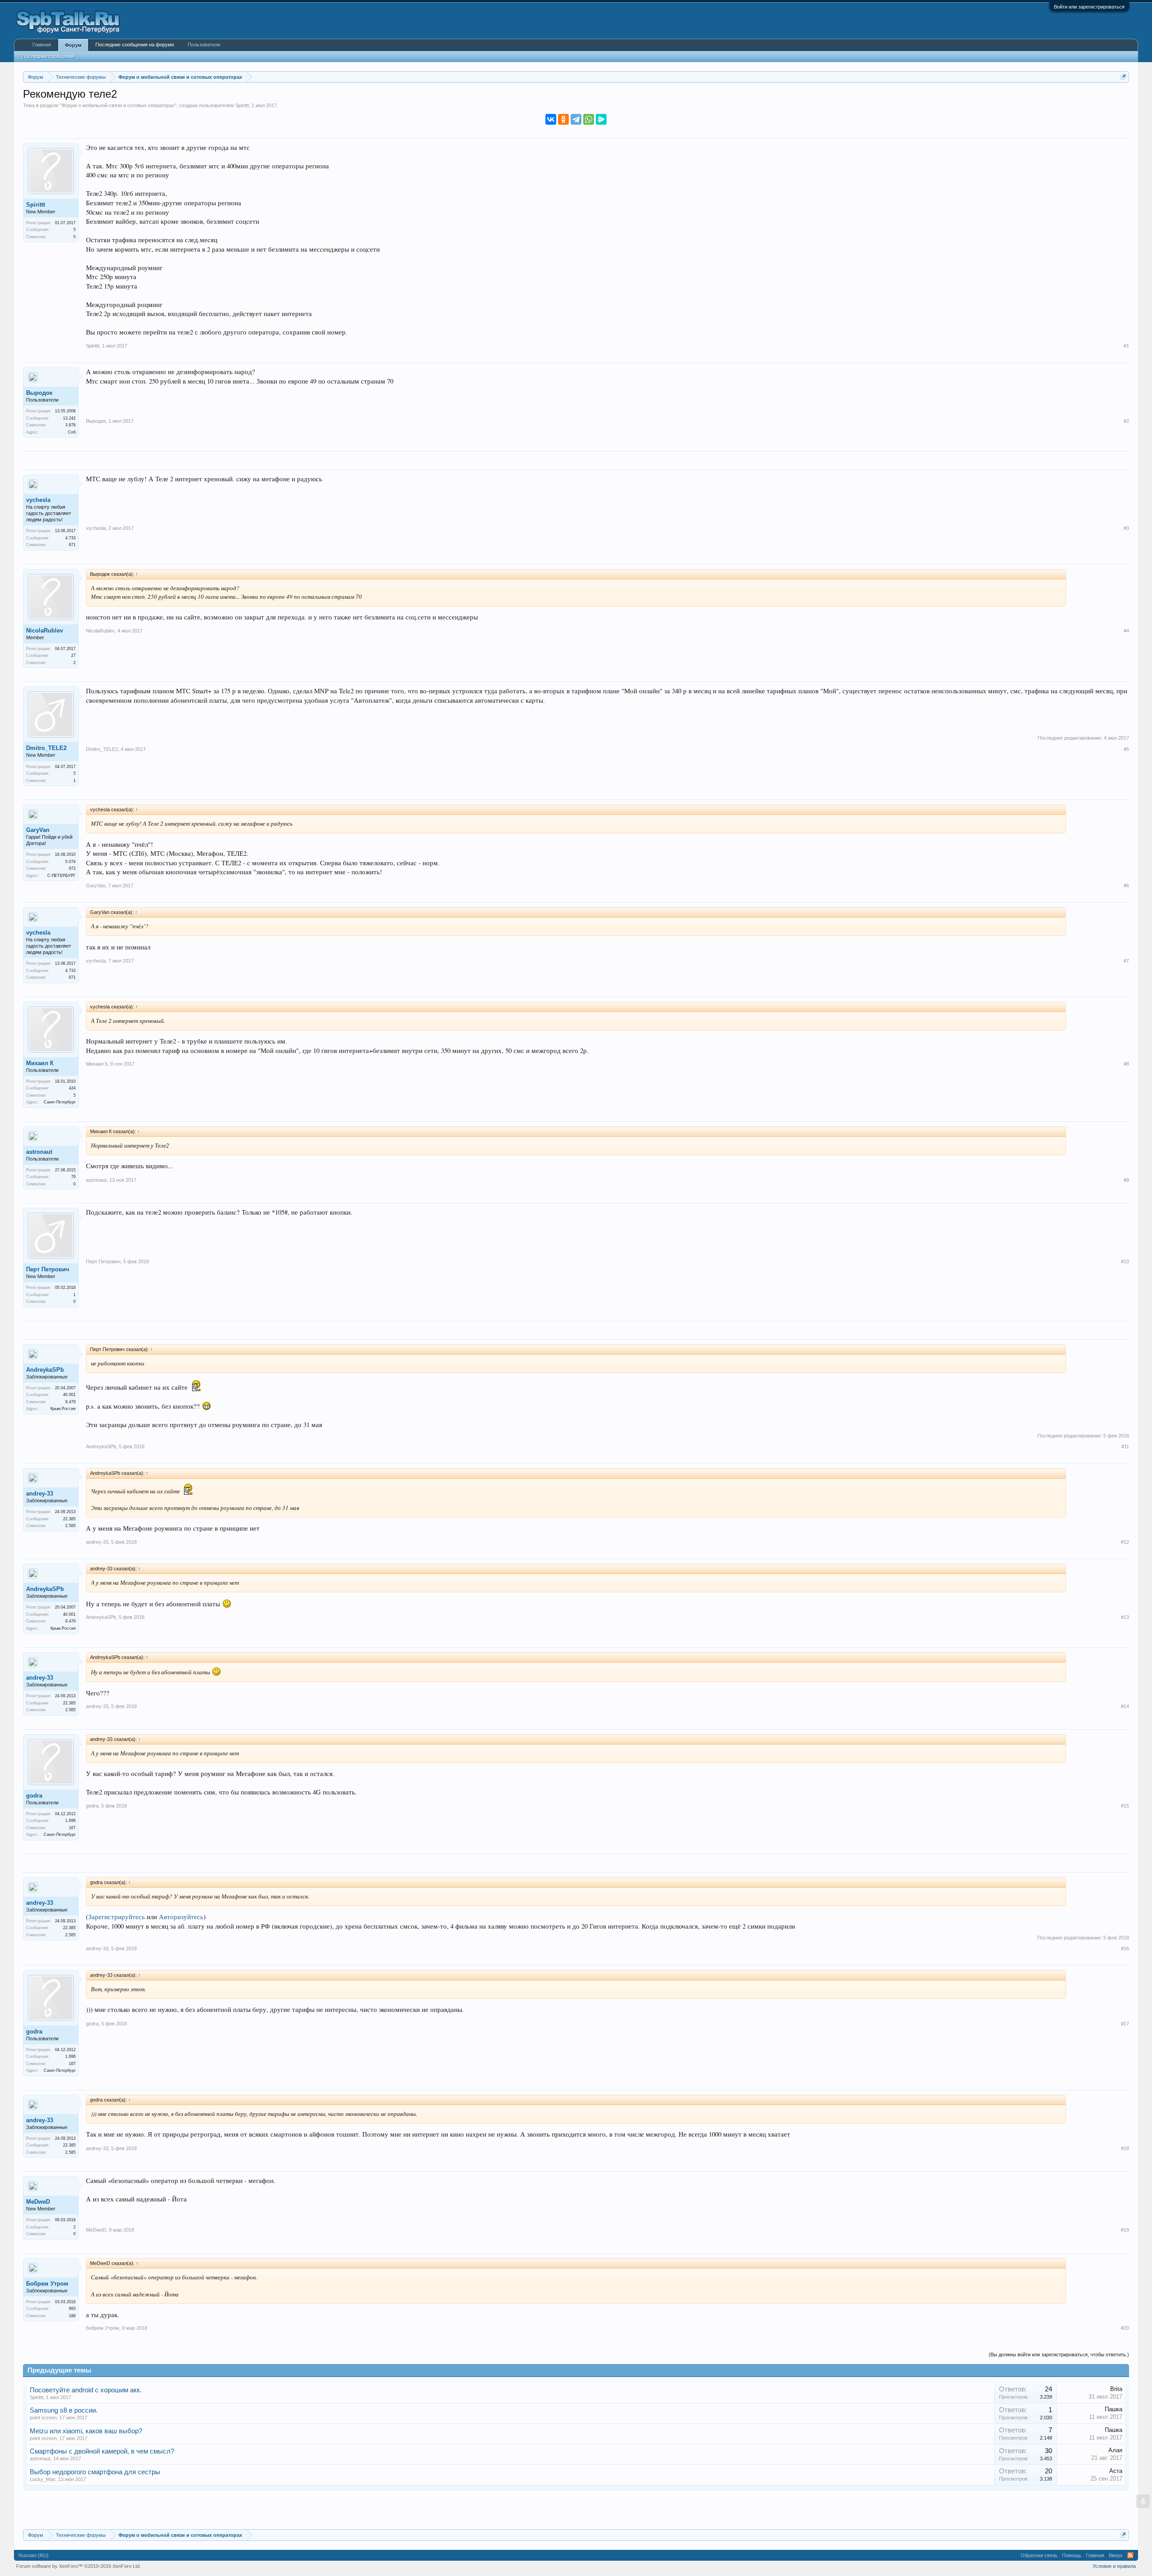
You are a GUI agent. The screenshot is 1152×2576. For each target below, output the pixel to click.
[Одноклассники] (563, 119)
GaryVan (38, 830)
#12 (1125, 1542)
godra (34, 1796)
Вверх (1116, 2555)
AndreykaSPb (45, 1370)
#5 (1126, 749)
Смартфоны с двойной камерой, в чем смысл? (102, 2451)
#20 (1125, 2328)
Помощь (1072, 2555)
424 (72, 1088)
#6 (1126, 886)
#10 (1125, 1261)
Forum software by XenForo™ (79, 2566)
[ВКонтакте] (551, 119)
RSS (1130, 2555)
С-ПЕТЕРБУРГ (61, 876)
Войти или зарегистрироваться (1089, 7)
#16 (1125, 1948)
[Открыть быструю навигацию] (1123, 77)
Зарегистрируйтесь (117, 1917)
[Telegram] (576, 119)
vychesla (38, 500)
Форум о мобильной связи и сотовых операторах (118, 105)
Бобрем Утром (47, 2284)
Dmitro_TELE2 (46, 748)
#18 (1125, 2148)
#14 (1125, 1706)
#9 (1126, 1180)
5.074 (70, 862)
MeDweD (38, 2202)
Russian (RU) (34, 2555)
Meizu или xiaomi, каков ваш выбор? (86, 2431)
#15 (1125, 1806)
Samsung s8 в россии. (64, 2410)
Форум (73, 45)
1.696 (70, 1821)
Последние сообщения (48, 56)
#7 (1126, 961)
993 (72, 2309)
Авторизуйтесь (181, 1917)
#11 (1125, 1446)
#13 (1125, 1617)
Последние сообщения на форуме (135, 45)
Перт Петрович (48, 1269)
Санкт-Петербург (60, 1102)
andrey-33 (40, 1494)
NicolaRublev (45, 630)
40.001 (69, 1395)
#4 (1126, 631)
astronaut (39, 1152)
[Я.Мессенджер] (601, 119)
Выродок (39, 393)
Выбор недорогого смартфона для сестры (95, 2472)
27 (73, 655)
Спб (72, 432)
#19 (1125, 2230)
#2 (1126, 421)
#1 (1126, 346)
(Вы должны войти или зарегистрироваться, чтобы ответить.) (1059, 2355)
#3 (1126, 528)
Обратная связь (1039, 2555)
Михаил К (40, 1063)
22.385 (69, 1519)
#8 (1126, 1064)
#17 (1125, 2024)
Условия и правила (1114, 2566)
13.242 (69, 418)
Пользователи (204, 45)
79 (73, 1177)
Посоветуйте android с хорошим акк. (86, 2390)
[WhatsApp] (589, 119)
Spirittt (242, 105)
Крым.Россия (63, 1409)
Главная (42, 45)
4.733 (70, 538)
